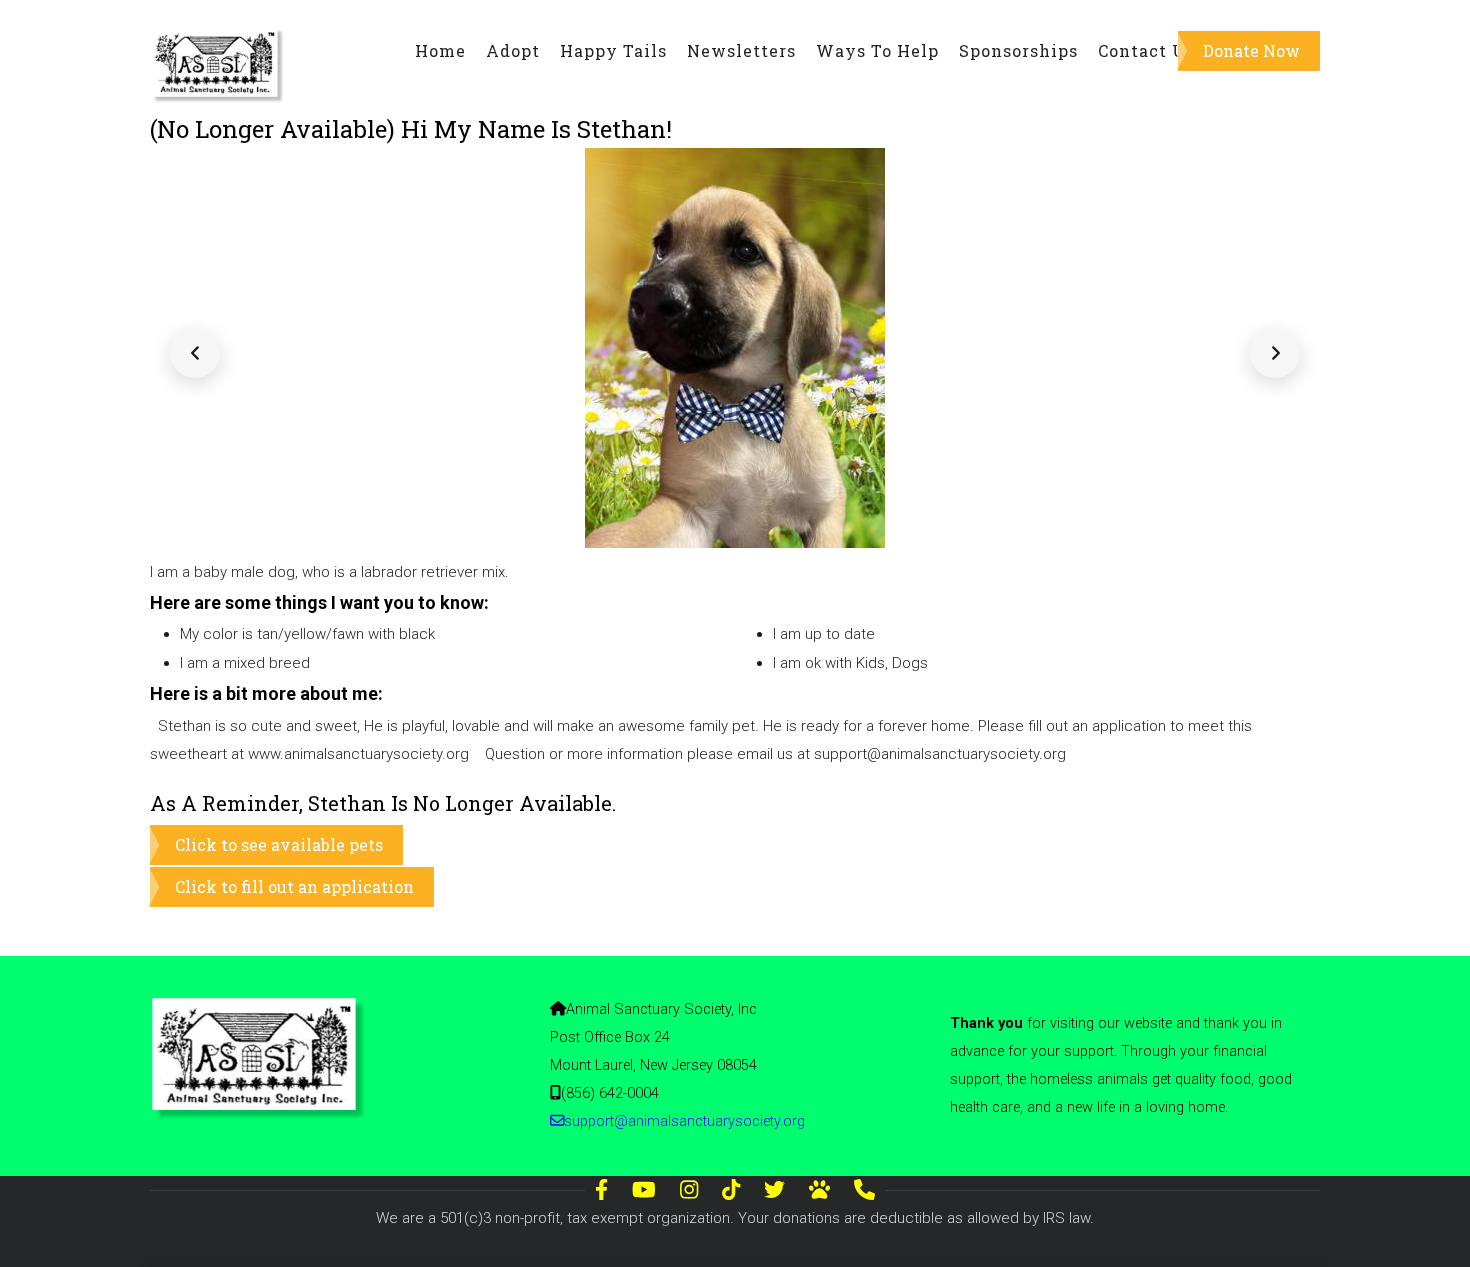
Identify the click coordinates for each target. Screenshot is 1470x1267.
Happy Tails (613, 50)
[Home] (218, 41)
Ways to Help (877, 50)
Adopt (513, 50)
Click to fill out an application (294, 886)
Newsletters (741, 50)
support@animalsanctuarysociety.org (684, 1121)
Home (440, 50)
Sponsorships (1018, 50)
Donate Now (1251, 50)
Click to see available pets (279, 844)
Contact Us (1146, 50)
